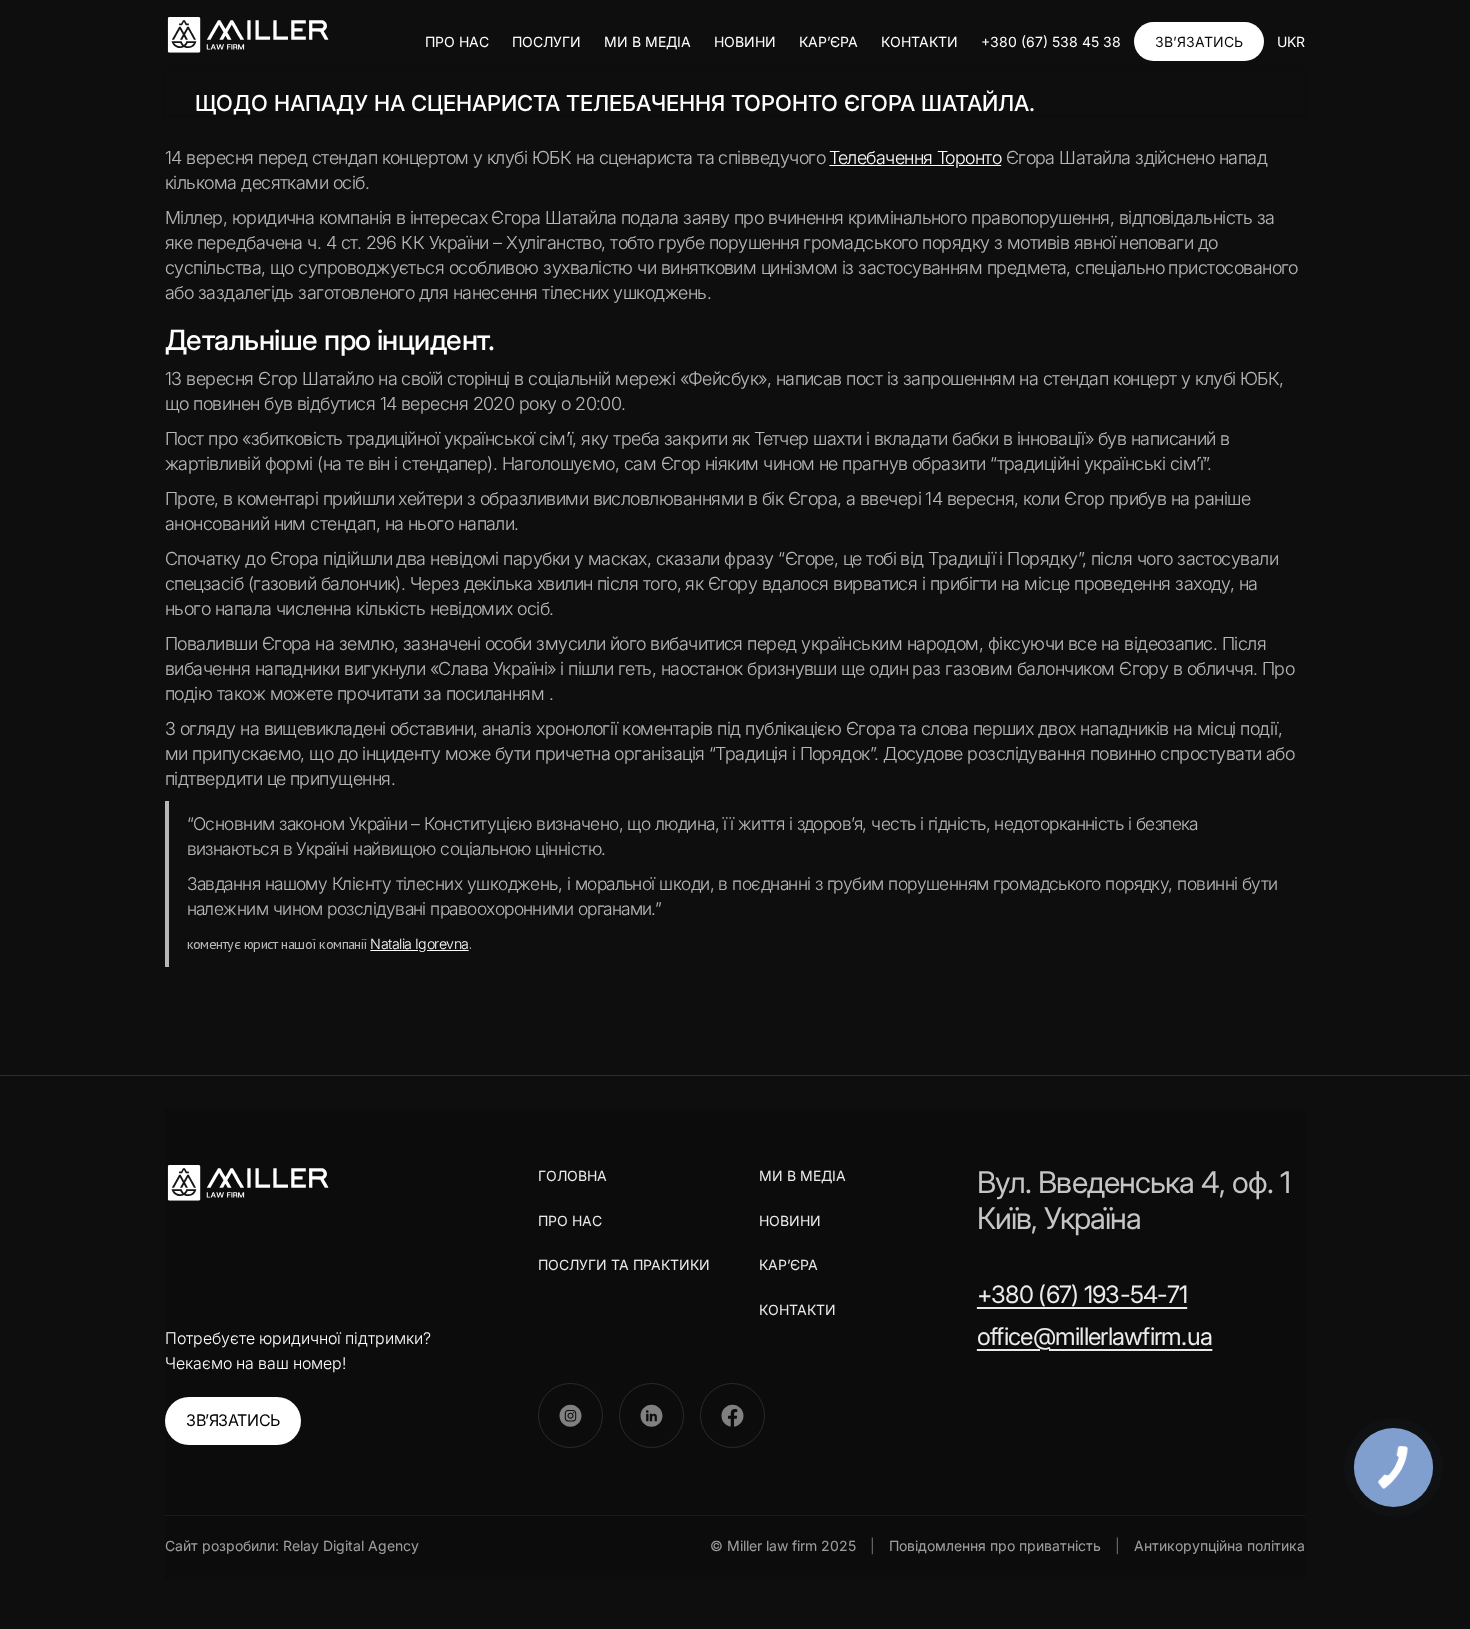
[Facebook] (732, 1415)
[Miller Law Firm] (247, 1183)
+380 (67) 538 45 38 (1051, 41)
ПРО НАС (457, 41)
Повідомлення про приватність (995, 1545)
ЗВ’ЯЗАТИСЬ (1199, 41)
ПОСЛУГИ (546, 41)
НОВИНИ (745, 41)
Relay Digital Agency (351, 1545)
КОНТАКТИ (919, 41)
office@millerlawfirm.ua (1094, 1336)
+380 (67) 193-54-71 (1082, 1294)
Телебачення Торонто (915, 157)
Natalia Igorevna (419, 943)
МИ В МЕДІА (647, 41)
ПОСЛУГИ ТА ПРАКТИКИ (624, 1264)
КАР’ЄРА (828, 41)
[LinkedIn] (651, 1415)
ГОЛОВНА (572, 1176)
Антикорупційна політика (1219, 1545)
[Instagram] (570, 1415)
